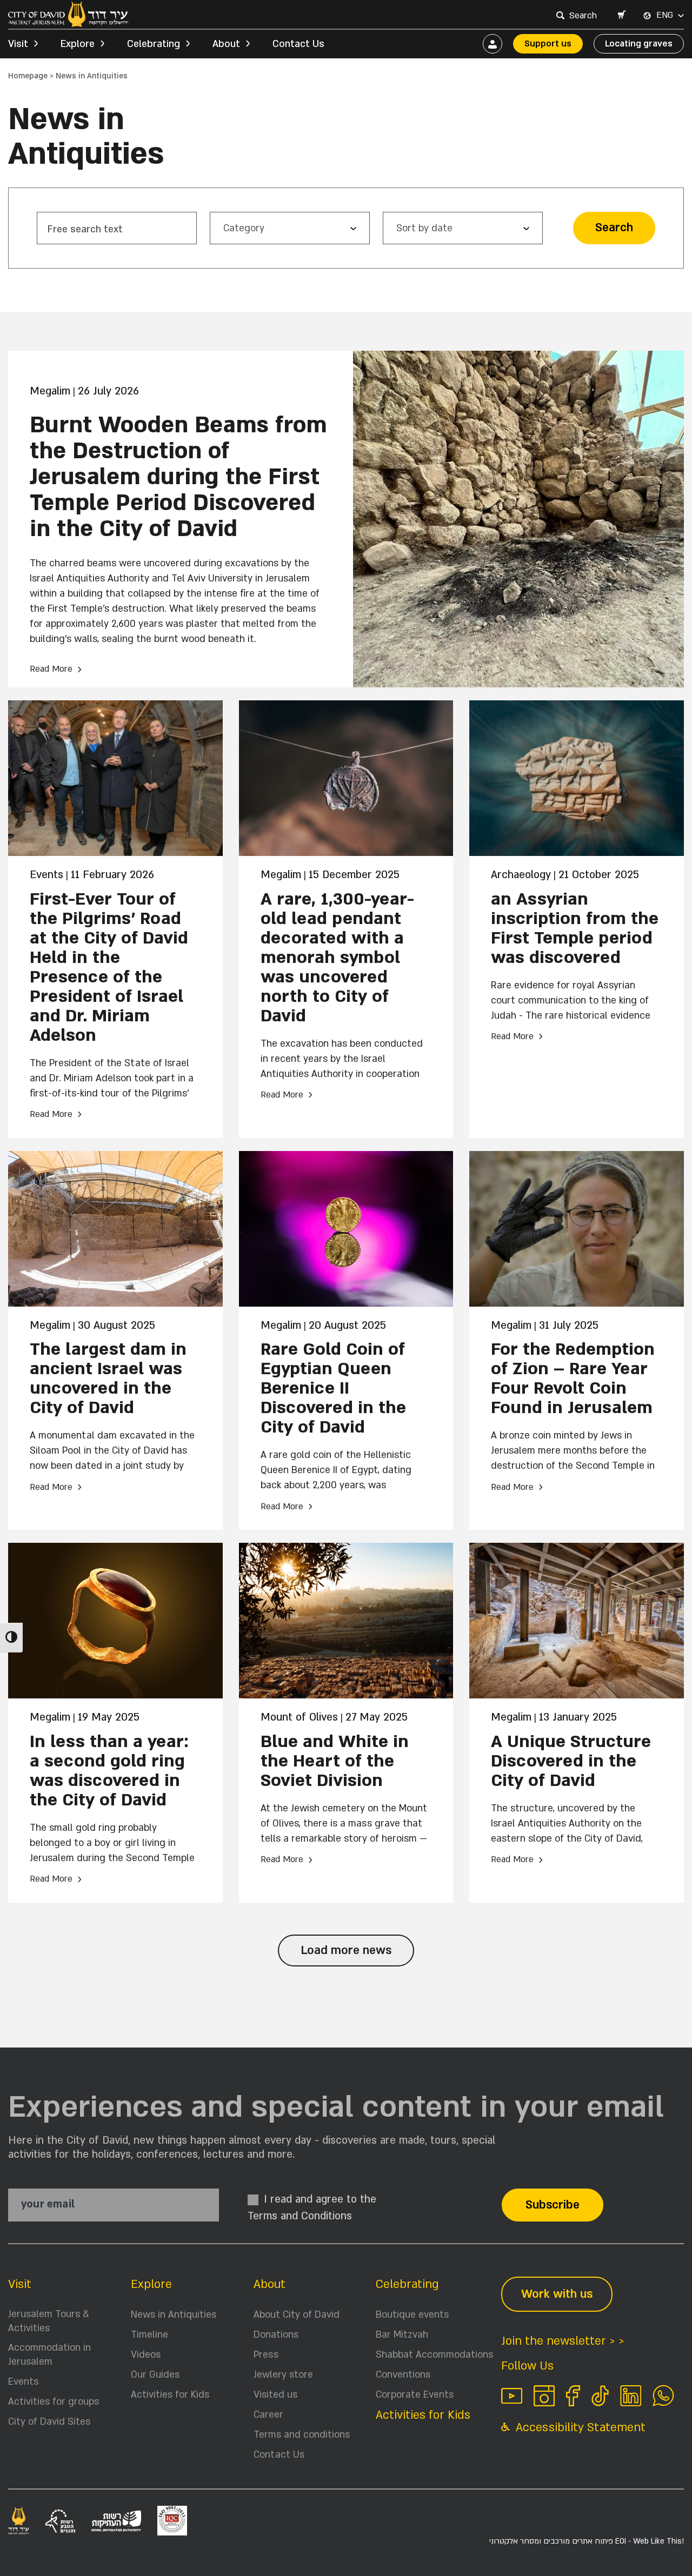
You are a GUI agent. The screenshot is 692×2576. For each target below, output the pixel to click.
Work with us (557, 2294)
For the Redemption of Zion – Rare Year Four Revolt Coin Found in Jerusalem (573, 1379)
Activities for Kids (170, 2395)
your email (48, 2204)
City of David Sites (49, 2422)
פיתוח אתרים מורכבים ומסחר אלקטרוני (587, 2541)
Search (614, 228)
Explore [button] (78, 44)
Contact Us (298, 44)
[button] (621, 16)
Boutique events (412, 2315)
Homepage (28, 76)
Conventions (403, 2375)
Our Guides (155, 2375)
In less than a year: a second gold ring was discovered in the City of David (109, 1771)
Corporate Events (415, 2395)
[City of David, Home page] (68, 14)
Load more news (346, 1951)
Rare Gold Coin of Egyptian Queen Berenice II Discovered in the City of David (333, 1388)
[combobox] (584, 16)
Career (268, 2415)
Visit (20, 2284)
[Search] (560, 15)
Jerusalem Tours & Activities (49, 2321)
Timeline (149, 2335)
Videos (146, 2355)
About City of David (297, 2315)
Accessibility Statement (579, 2428)
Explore (151, 2284)
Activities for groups (54, 2402)
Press (266, 2355)
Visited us (275, 2395)
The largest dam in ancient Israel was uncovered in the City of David (108, 1379)
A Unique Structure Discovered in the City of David (571, 1761)
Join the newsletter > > (563, 2341)
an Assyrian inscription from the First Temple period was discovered (575, 928)
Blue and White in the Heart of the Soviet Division (335, 1761)
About (270, 2284)
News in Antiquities (174, 2315)
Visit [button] (18, 44)
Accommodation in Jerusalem (49, 2355)
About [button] (226, 44)
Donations (276, 2335)
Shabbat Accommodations (434, 2355)
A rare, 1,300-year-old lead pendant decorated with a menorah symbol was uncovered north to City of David (337, 958)
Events (23, 2382)
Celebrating (407, 2284)
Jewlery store (283, 2375)
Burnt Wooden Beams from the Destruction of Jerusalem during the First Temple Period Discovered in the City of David (178, 477)
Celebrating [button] (154, 44)
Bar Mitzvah (402, 2335)
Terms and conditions (302, 2435)
